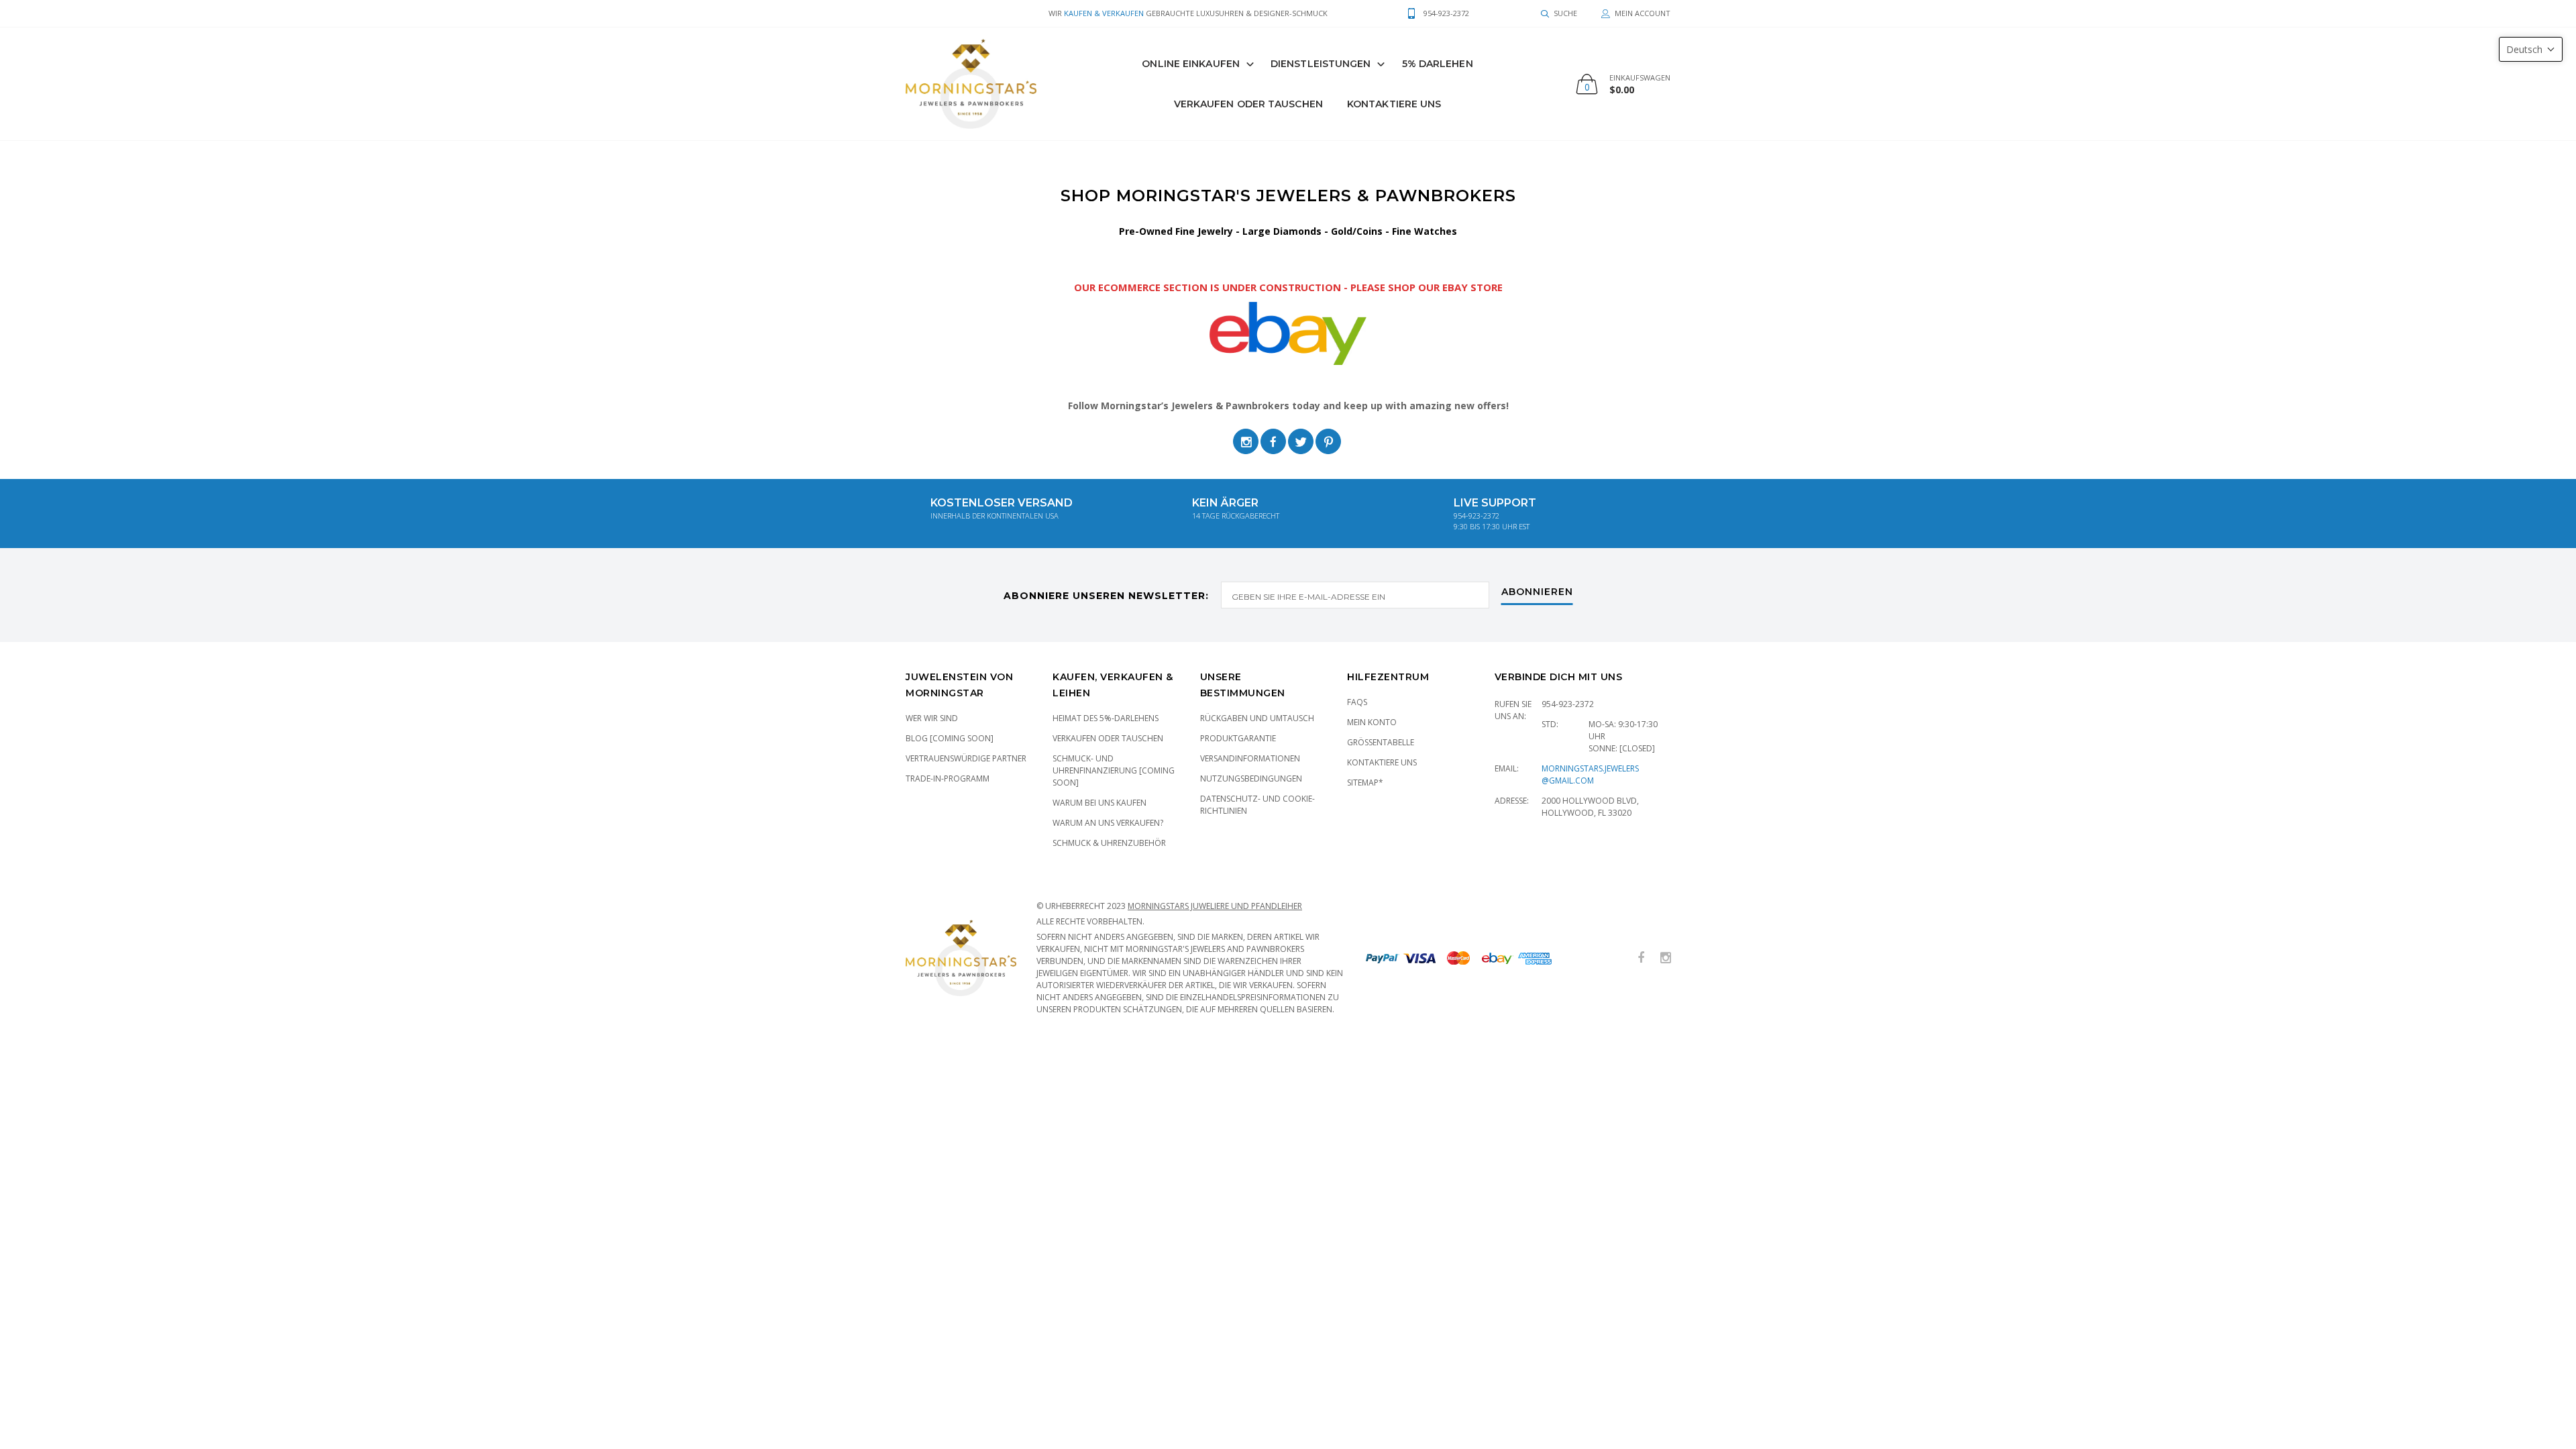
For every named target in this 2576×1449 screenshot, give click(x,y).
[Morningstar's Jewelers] (971, 84)
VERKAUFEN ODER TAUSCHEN (1248, 104)
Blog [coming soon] (950, 738)
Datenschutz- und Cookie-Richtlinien (1257, 805)
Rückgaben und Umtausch (1257, 718)
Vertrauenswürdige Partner (966, 758)
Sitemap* (1365, 783)
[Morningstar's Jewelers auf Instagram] (1666, 958)
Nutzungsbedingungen (1251, 779)
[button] (2531, 49)
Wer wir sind (932, 718)
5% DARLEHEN (1438, 64)
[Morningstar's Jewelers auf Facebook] (1641, 958)
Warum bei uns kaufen (1099, 803)
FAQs (1357, 702)
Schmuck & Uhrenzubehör (1109, 843)
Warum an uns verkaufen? (1108, 823)
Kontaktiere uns (1394, 104)
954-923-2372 (1568, 704)
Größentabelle (1381, 742)
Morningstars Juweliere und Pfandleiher (1215, 906)
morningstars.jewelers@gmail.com (1590, 774)
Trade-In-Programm (948, 779)
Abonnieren (1537, 592)
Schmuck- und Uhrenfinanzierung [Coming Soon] (1114, 770)
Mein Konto (1372, 722)
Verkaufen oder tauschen (1108, 738)
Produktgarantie (1238, 738)
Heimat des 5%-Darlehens (1106, 718)
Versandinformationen (1250, 758)
